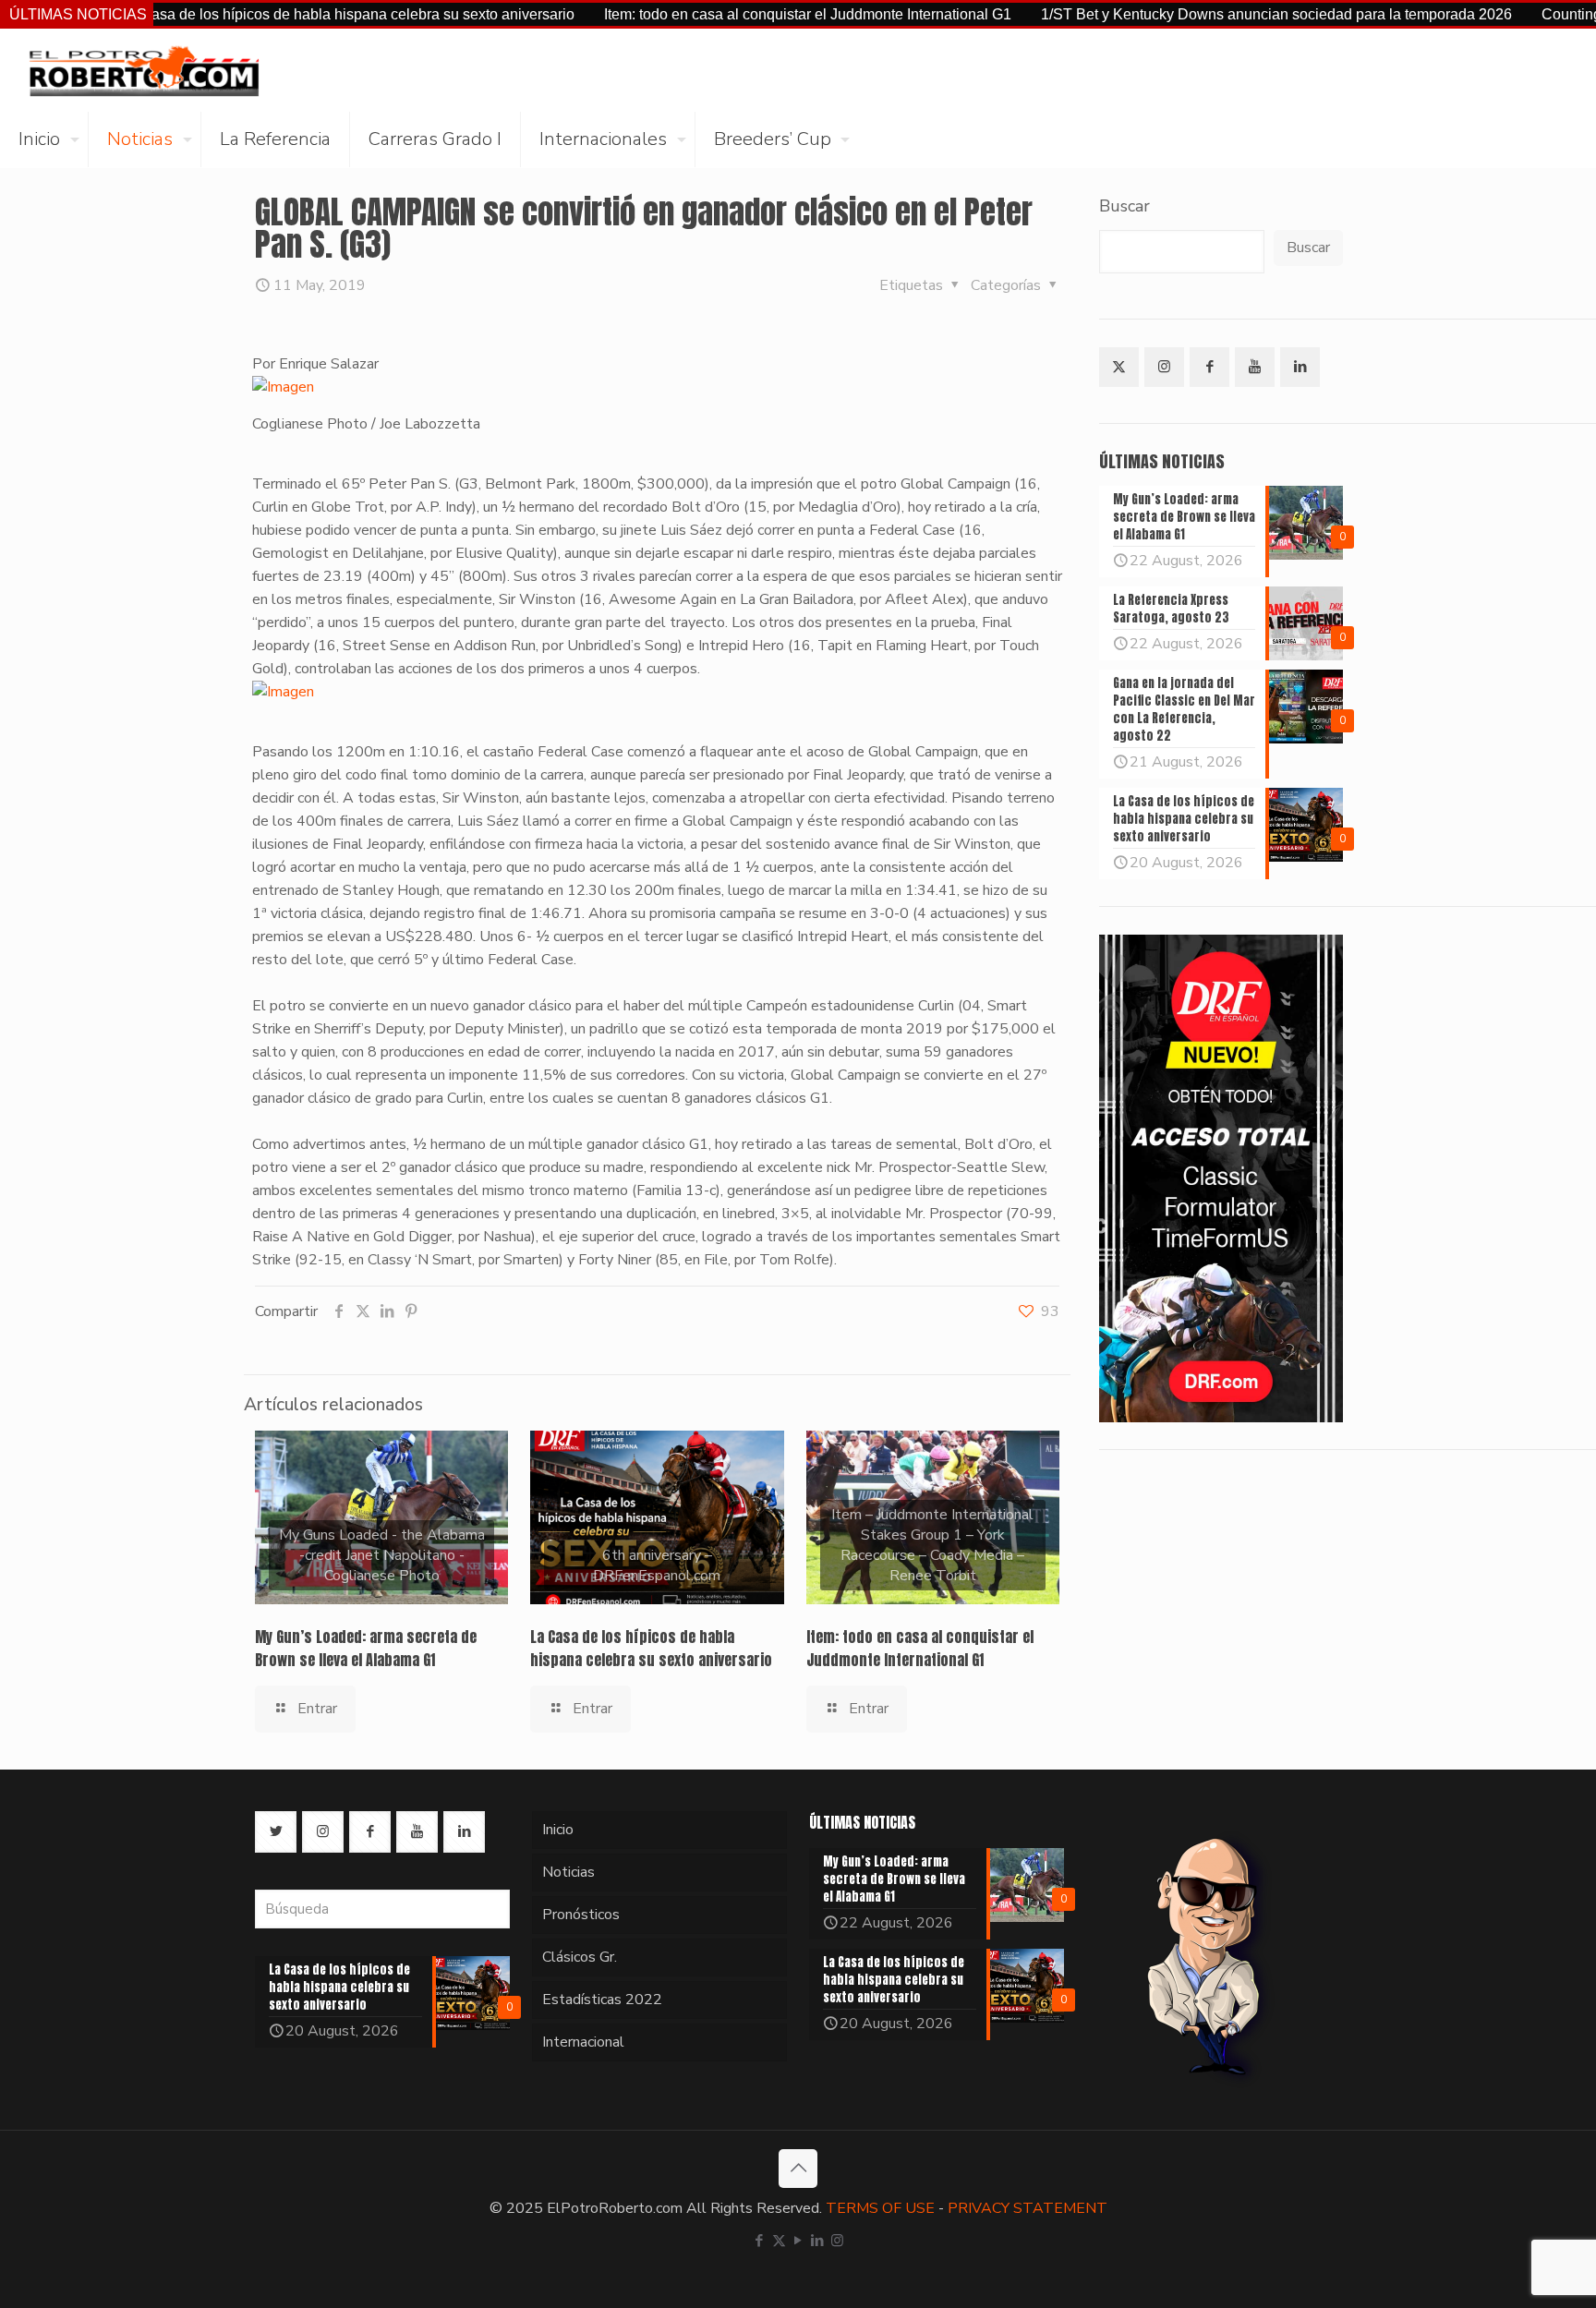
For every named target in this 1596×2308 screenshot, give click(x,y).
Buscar (1124, 206)
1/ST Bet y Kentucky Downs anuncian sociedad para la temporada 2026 (1202, 14)
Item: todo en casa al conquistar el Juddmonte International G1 (733, 14)
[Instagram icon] (837, 2241)
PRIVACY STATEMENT (1028, 2208)
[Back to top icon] (798, 2169)
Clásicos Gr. (580, 1957)
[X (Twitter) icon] (779, 2241)
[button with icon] (1119, 367)
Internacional (583, 2042)
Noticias (568, 1872)
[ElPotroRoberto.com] (144, 70)
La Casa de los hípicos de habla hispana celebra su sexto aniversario (272, 14)
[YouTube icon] (798, 2241)
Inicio (558, 1830)
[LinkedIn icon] (818, 2241)
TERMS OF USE (880, 2208)
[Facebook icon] (760, 2241)
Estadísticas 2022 (602, 2000)
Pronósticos (581, 1915)
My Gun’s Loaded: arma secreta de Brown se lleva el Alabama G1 (366, 1648)
